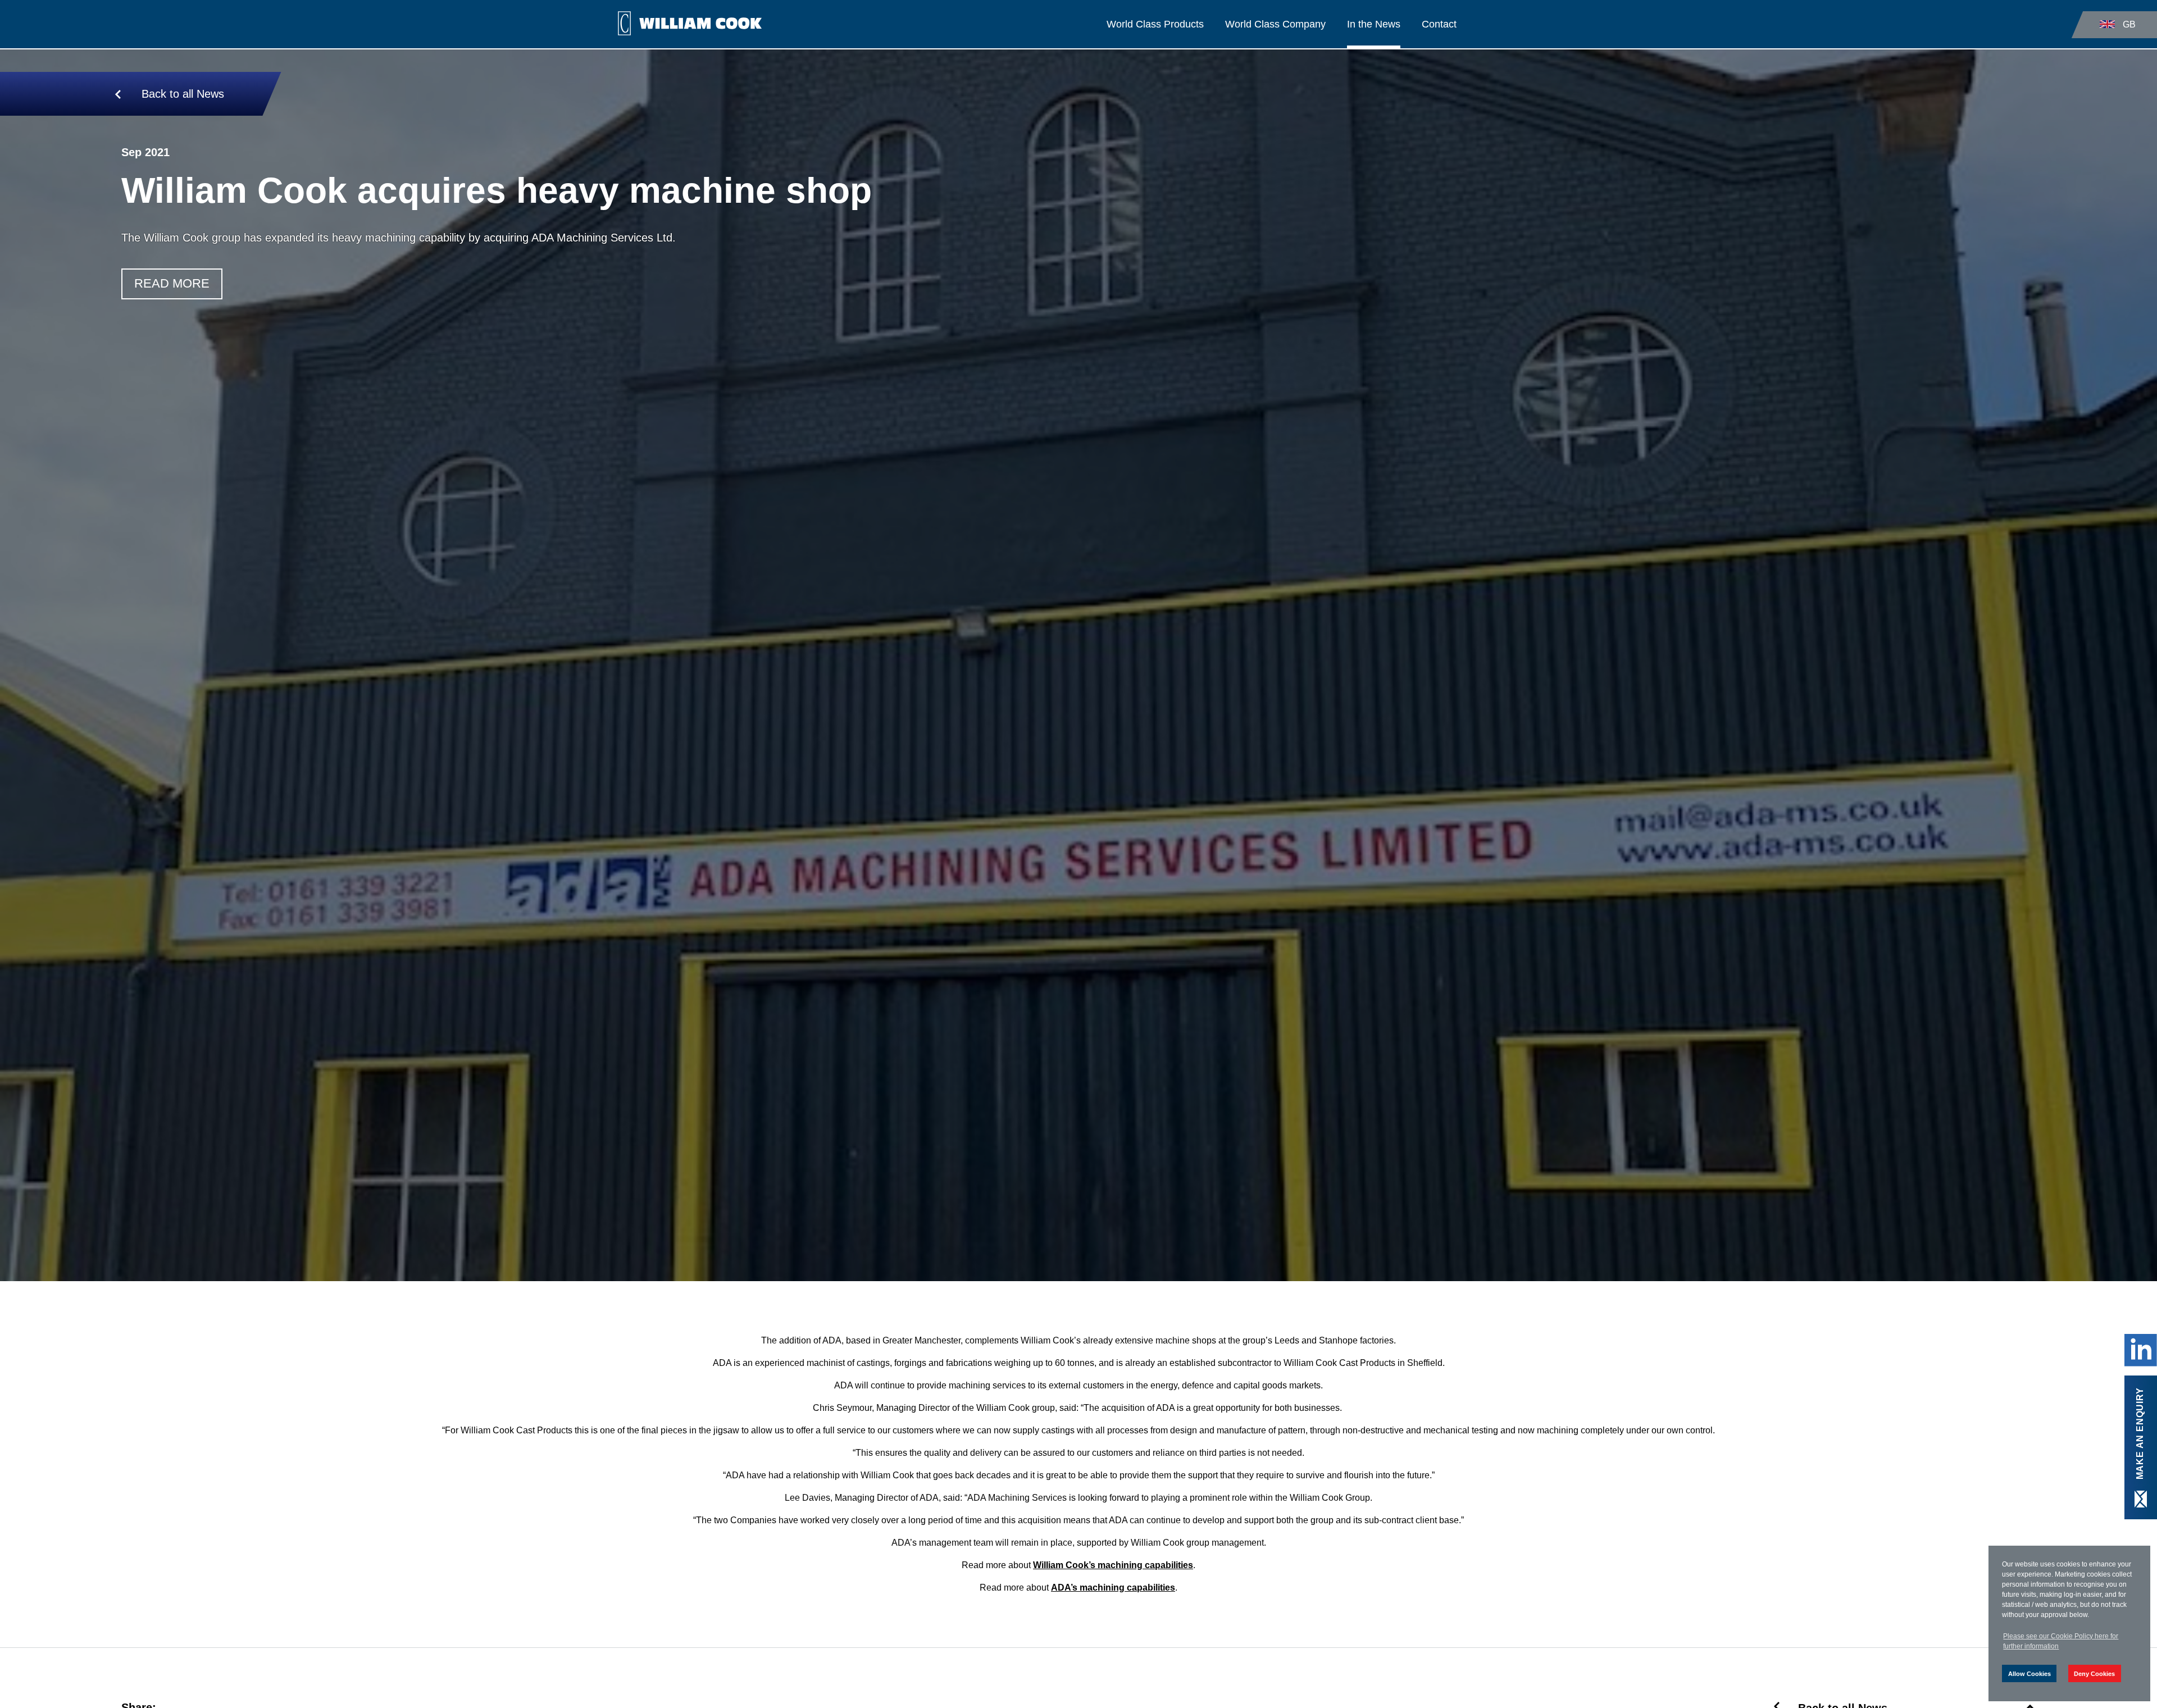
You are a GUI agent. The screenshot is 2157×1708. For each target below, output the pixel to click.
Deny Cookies (2094, 1674)
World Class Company (1275, 24)
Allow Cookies (2029, 1674)
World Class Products (1155, 24)
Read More (172, 283)
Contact (1439, 24)
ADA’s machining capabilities (1113, 1588)
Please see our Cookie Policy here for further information (2061, 1641)
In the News (1374, 24)
